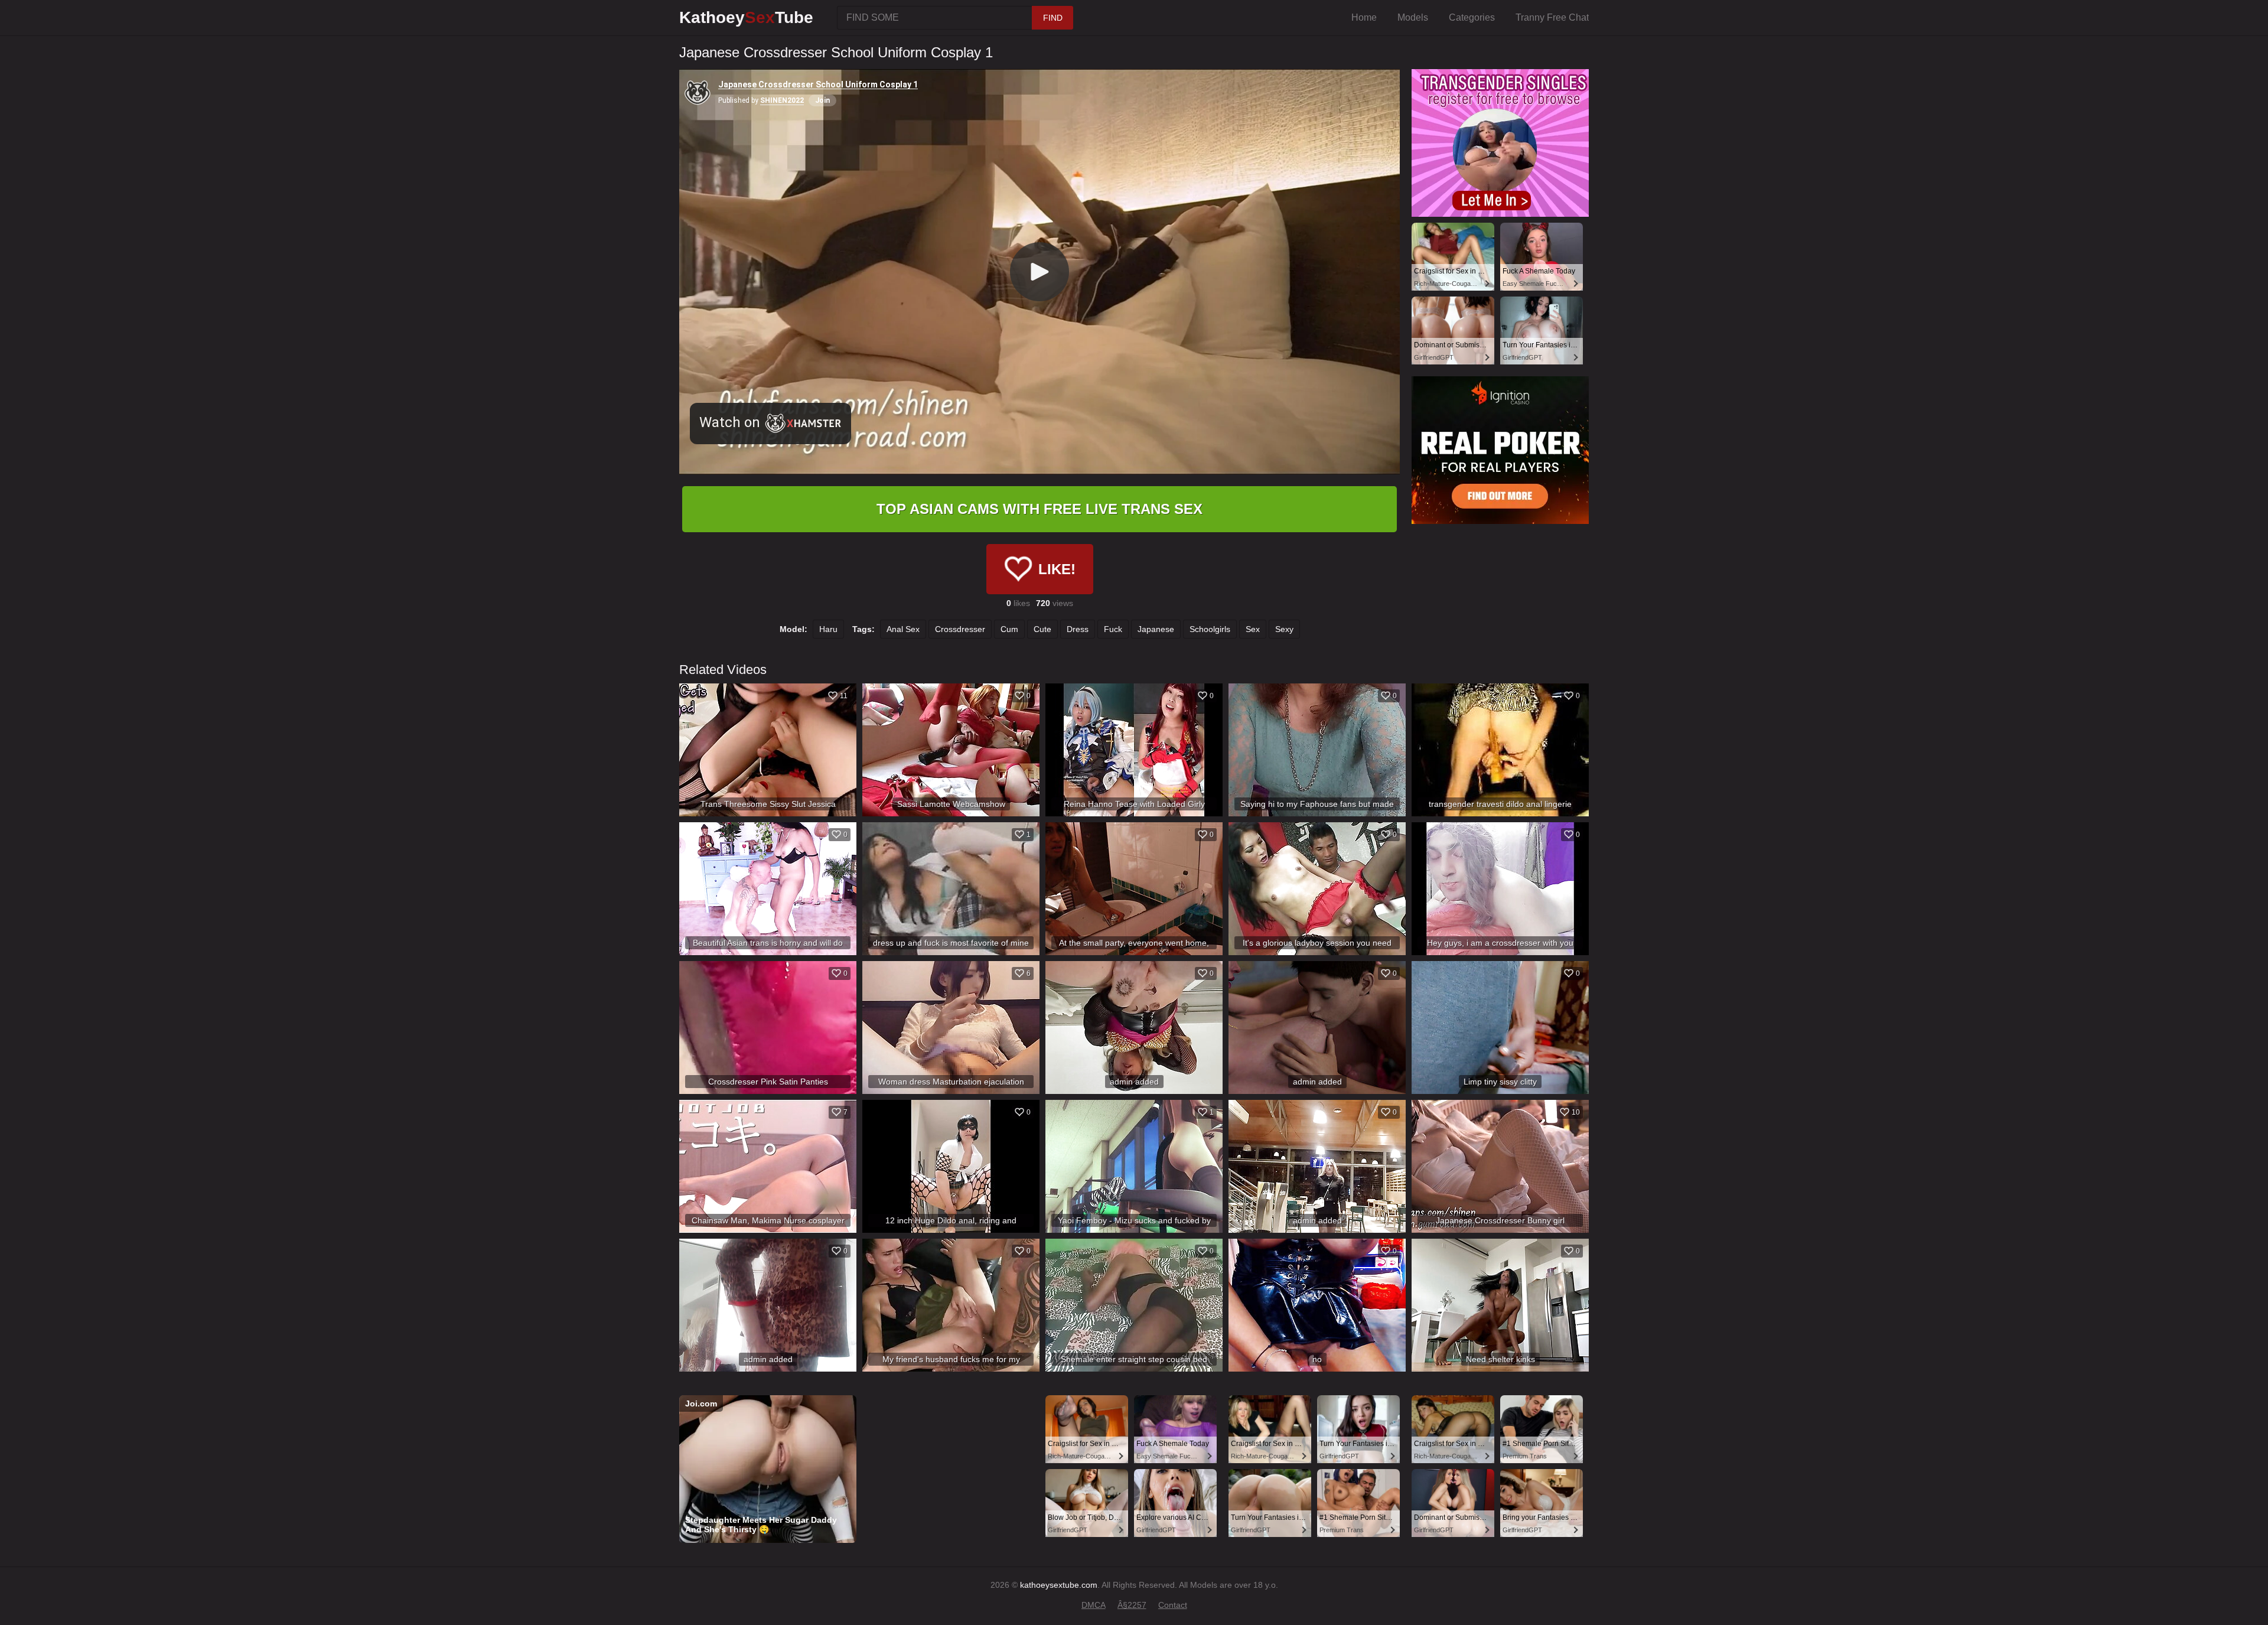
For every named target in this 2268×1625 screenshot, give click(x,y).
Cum (1009, 629)
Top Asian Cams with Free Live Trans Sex (1039, 509)
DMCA (1094, 1605)
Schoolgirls (1210, 629)
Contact (1173, 1605)
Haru (828, 629)
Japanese (1156, 629)
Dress (1078, 629)
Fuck (1113, 629)
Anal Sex (903, 629)
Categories (1472, 17)
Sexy (1284, 629)
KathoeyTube (746, 17)
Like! (1057, 569)
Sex (1253, 629)
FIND (1053, 18)
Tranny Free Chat (1552, 17)
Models (1413, 17)
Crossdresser (960, 629)
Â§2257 (1132, 1605)
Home (1364, 17)
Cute (1042, 629)
